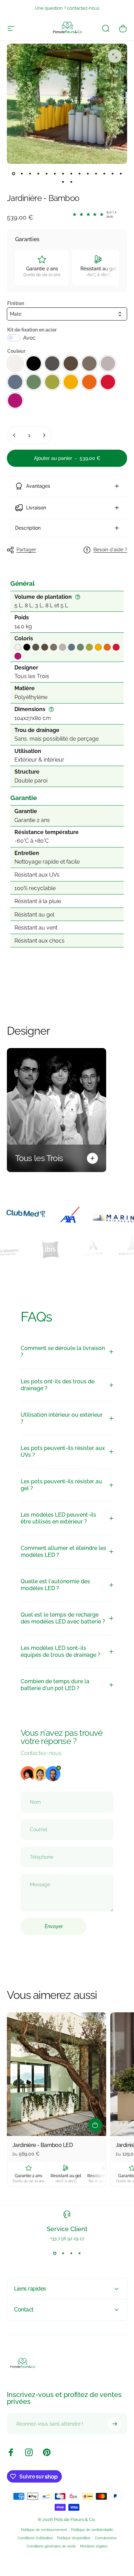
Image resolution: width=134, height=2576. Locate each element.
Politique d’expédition (74, 2538)
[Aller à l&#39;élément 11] (96, 173)
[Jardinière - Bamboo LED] (57, 2074)
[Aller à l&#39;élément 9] (79, 173)
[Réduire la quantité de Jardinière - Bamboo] (14, 435)
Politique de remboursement (44, 2530)
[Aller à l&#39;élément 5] (46, 173)
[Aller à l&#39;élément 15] (63, 182)
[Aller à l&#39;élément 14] (121, 173)
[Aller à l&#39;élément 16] (71, 182)
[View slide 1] (55, 2253)
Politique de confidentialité (92, 2530)
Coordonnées (106, 2538)
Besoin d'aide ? (110, 550)
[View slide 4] (79, 2253)
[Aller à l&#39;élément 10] (88, 173)
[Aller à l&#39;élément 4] (38, 173)
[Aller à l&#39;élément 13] (112, 173)
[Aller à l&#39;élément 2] (22, 173)
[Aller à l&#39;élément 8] (71, 173)
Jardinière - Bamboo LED (42, 2145)
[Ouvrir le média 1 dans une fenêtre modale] (115, 56)
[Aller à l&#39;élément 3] (30, 173)
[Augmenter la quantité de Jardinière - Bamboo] (44, 435)
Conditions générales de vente (51, 2546)
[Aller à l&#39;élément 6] (55, 173)
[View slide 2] (63, 2253)
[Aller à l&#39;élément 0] (13, 173)
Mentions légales (94, 2546)
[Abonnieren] (115, 2424)
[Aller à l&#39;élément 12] (104, 173)
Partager (26, 550)
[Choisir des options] (95, 2125)
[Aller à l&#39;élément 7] (63, 173)
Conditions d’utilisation (35, 2538)
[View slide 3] (71, 2253)
